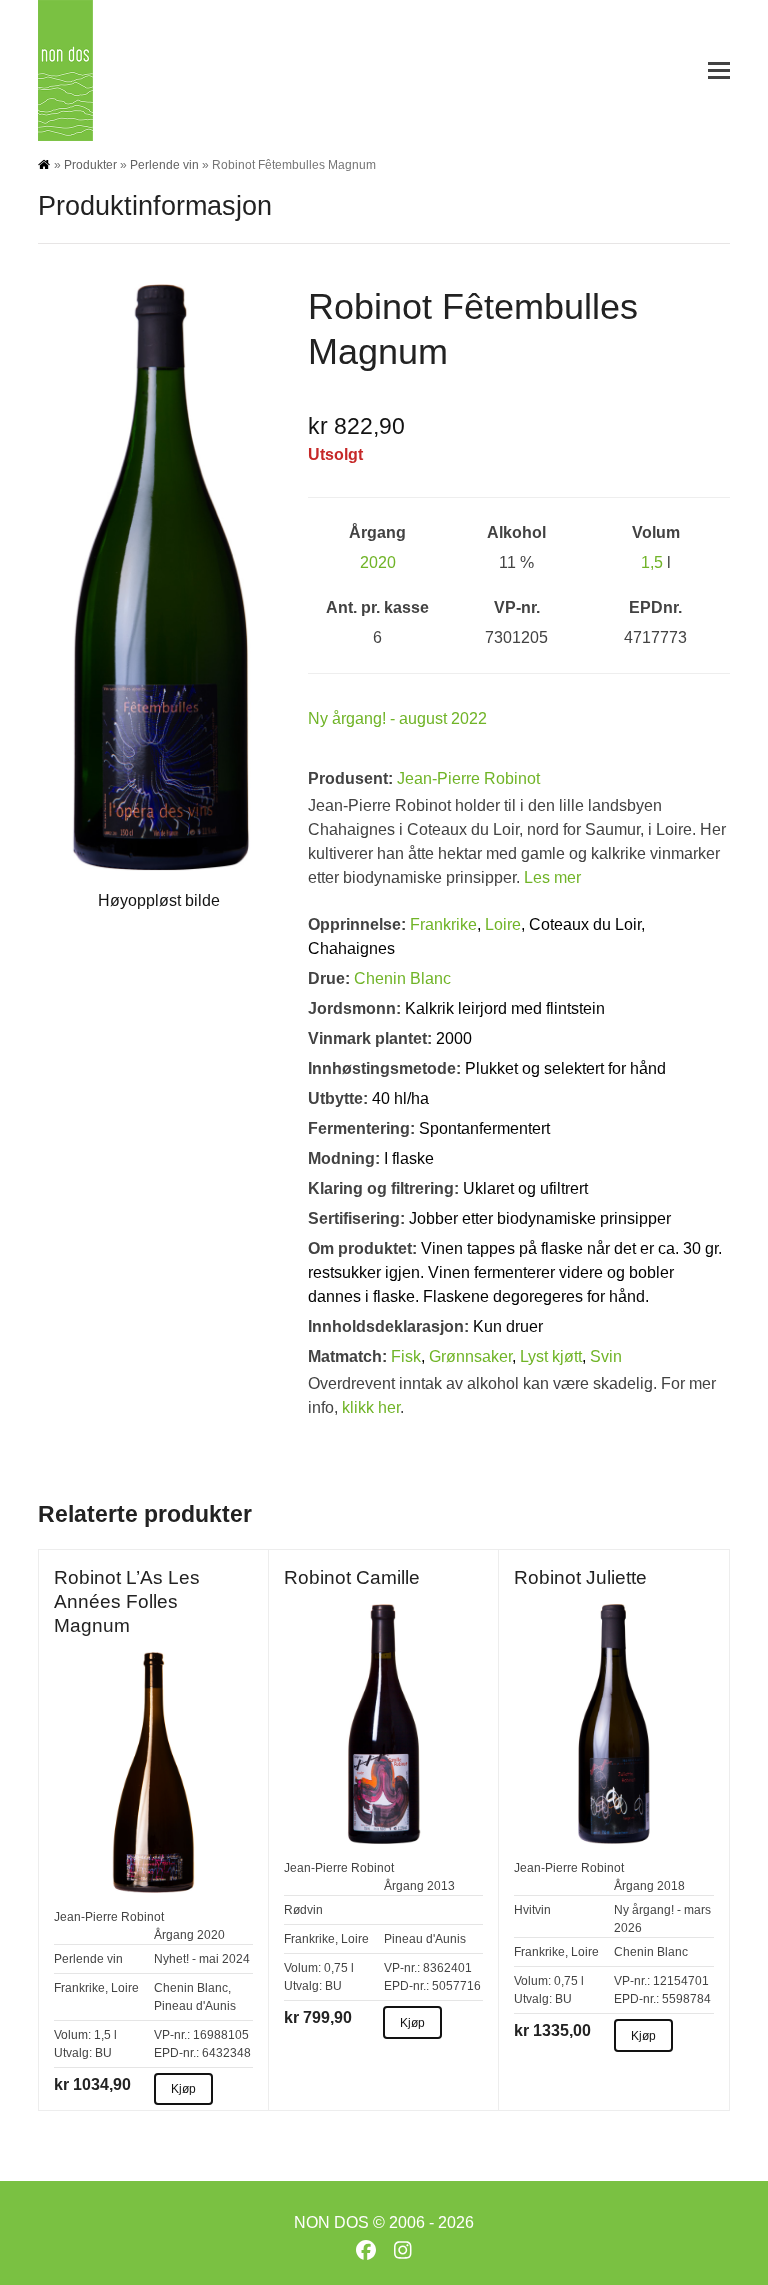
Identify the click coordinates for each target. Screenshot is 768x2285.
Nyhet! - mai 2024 (202, 1959)
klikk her (371, 1407)
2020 (378, 562)
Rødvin (303, 1910)
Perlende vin (164, 165)
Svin (606, 1356)
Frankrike (443, 924)
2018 (671, 1886)
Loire (503, 924)
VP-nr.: (172, 2035)
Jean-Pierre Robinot (468, 778)
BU (103, 2053)
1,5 (652, 562)
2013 (441, 1886)
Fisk (406, 1356)
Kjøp (183, 2089)
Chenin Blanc (402, 978)
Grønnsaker (470, 1356)
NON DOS (331, 2222)
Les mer (552, 877)
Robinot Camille (352, 1577)
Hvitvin (532, 1910)
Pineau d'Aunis (195, 2006)
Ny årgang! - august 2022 (397, 718)
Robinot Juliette (580, 1577)
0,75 (336, 1968)
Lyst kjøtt (551, 1356)
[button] (719, 70)
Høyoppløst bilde (159, 900)
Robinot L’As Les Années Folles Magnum (127, 1601)
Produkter (90, 165)
